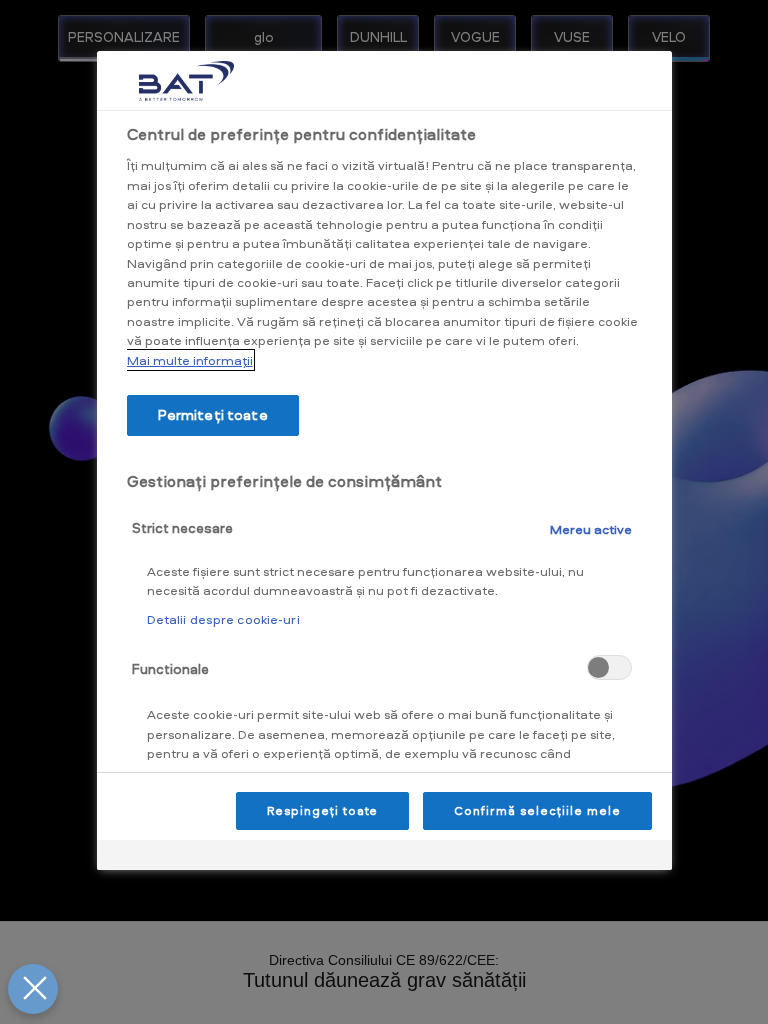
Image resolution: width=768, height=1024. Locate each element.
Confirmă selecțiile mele (537, 810)
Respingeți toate (322, 810)
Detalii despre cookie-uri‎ (223, 619)
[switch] (609, 667)
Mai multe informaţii (190, 360)
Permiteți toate (213, 414)
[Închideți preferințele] (33, 989)
